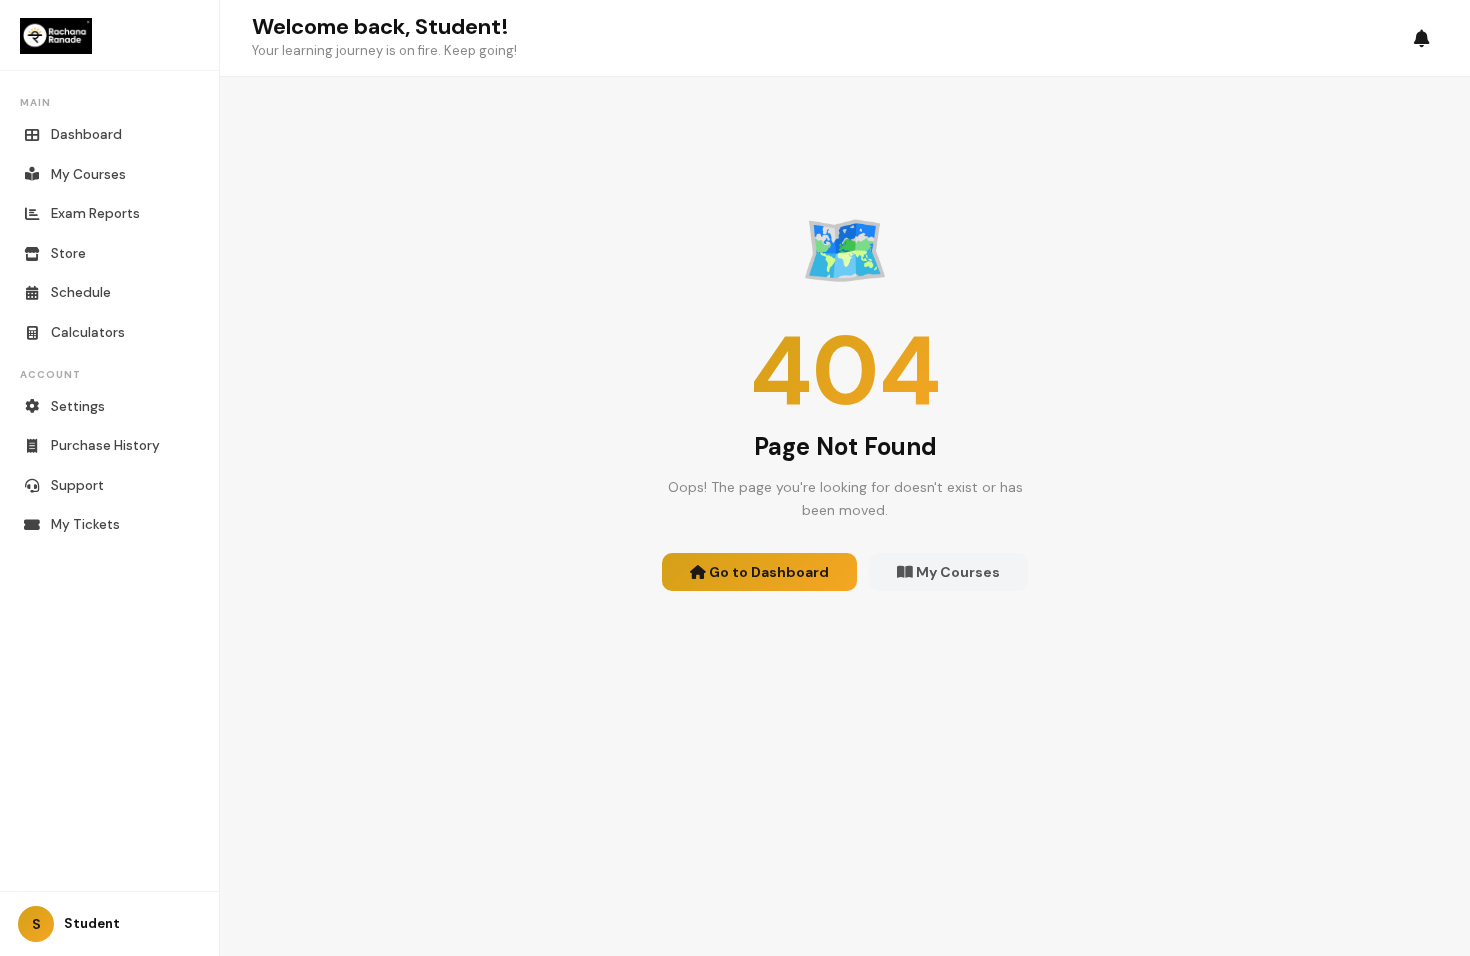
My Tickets (85, 524)
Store (68, 253)
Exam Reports (95, 213)
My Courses (88, 174)
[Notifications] (1422, 38)
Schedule (81, 292)
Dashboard (86, 134)
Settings (78, 406)
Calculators (88, 332)
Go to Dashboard (767, 572)
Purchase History (105, 445)
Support (77, 485)
